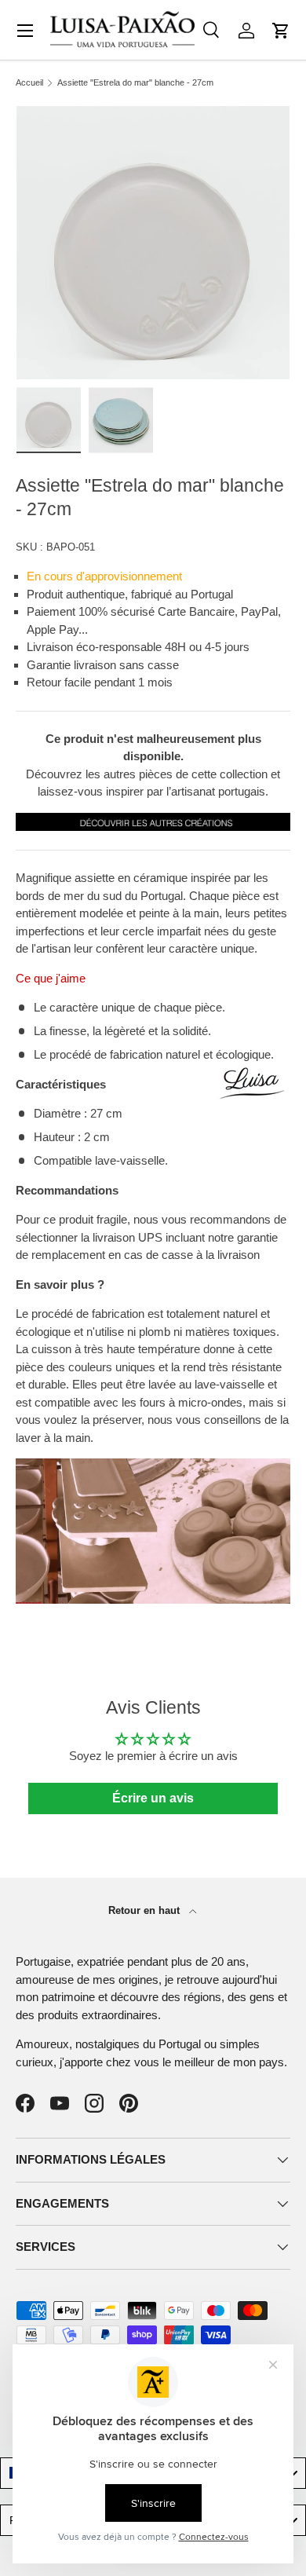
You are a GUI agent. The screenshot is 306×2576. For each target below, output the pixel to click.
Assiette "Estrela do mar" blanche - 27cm (135, 83)
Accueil (29, 83)
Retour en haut (146, 1910)
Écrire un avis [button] (153, 1798)
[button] (281, 31)
